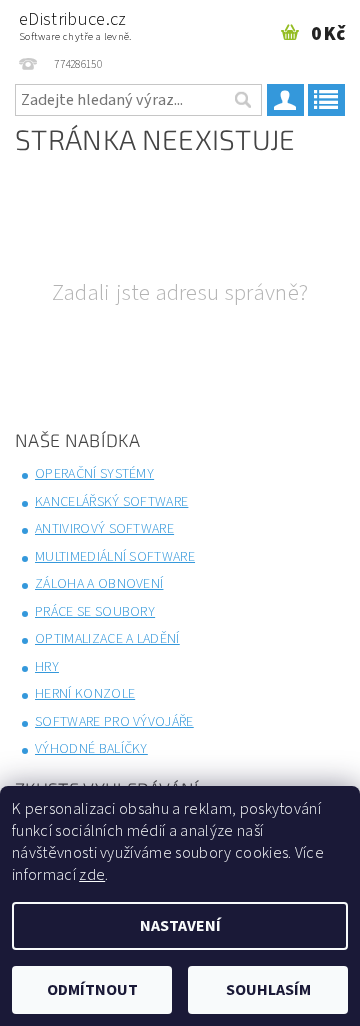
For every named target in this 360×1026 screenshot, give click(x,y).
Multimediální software (115, 557)
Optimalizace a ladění (107, 639)
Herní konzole (85, 694)
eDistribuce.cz (75, 25)
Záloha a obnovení (99, 584)
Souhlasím (268, 990)
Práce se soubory (95, 612)
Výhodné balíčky (91, 749)
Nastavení (180, 926)
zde (92, 875)
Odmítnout (92, 990)
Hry (47, 667)
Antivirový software (104, 529)
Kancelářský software (111, 502)
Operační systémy (94, 474)
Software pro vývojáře (114, 722)
